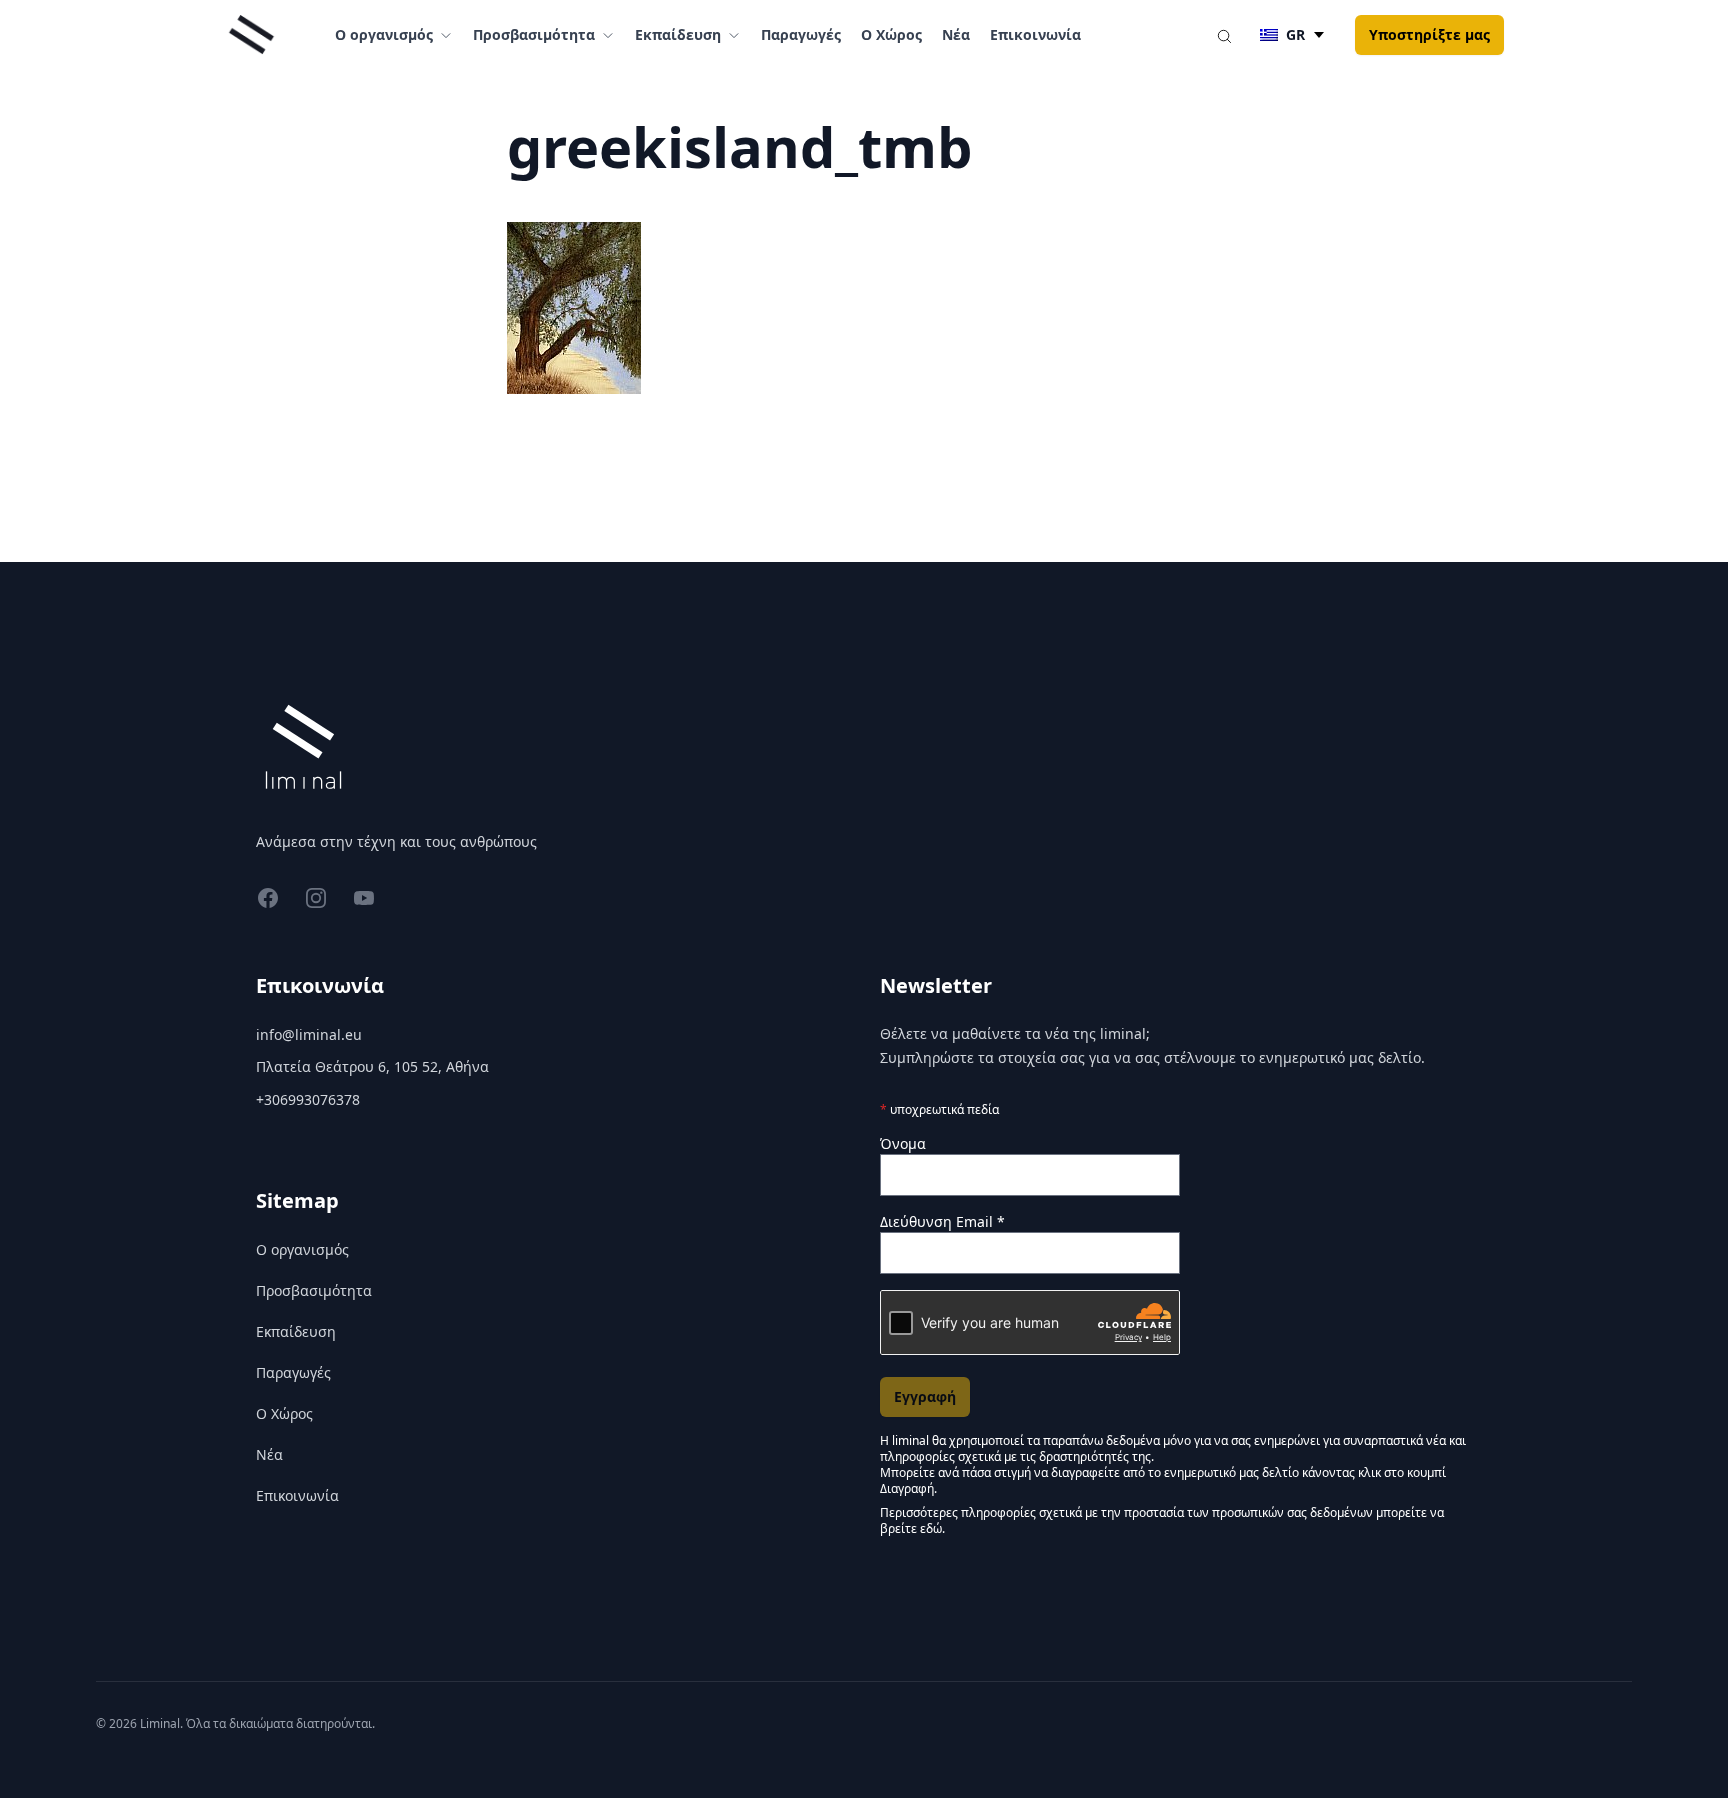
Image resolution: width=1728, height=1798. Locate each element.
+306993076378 (308, 1099)
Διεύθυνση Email (942, 1221)
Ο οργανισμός (302, 1249)
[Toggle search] (1224, 35)
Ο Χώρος (891, 34)
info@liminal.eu (309, 1034)
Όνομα (903, 1143)
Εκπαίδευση (296, 1331)
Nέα (956, 34)
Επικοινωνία (1035, 34)
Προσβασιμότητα (314, 1290)
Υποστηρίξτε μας (1429, 34)
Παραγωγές (801, 34)
